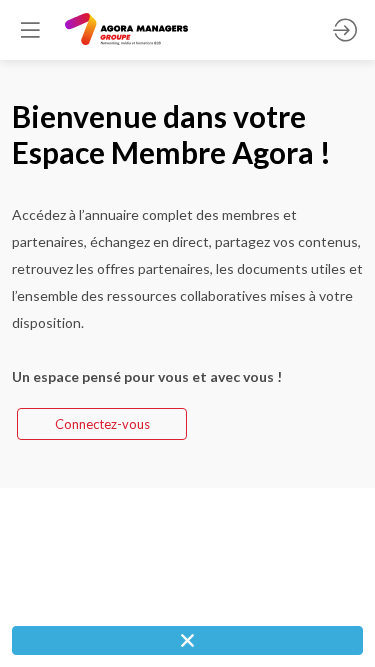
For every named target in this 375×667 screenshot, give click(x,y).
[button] (30, 30)
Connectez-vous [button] (102, 424)
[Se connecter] (345, 30)
